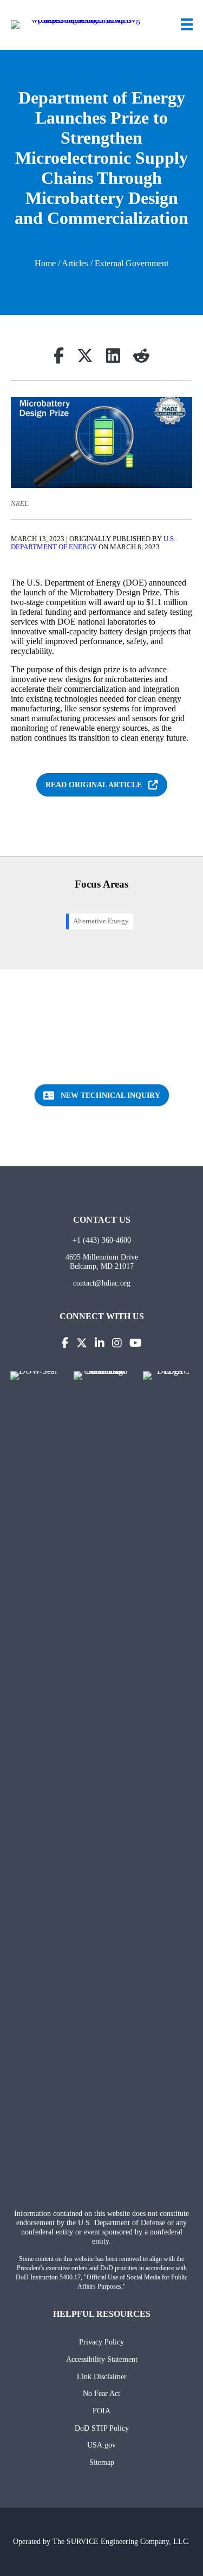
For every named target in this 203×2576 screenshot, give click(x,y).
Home (45, 263)
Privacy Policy (101, 2342)
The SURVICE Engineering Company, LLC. (121, 2541)
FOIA (101, 2411)
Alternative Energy (101, 921)
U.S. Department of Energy (93, 543)
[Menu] (187, 24)
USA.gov (101, 2445)
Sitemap (102, 2462)
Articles (75, 263)
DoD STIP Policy (102, 2428)
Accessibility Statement (102, 2359)
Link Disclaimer (102, 2376)
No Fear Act (101, 2393)
